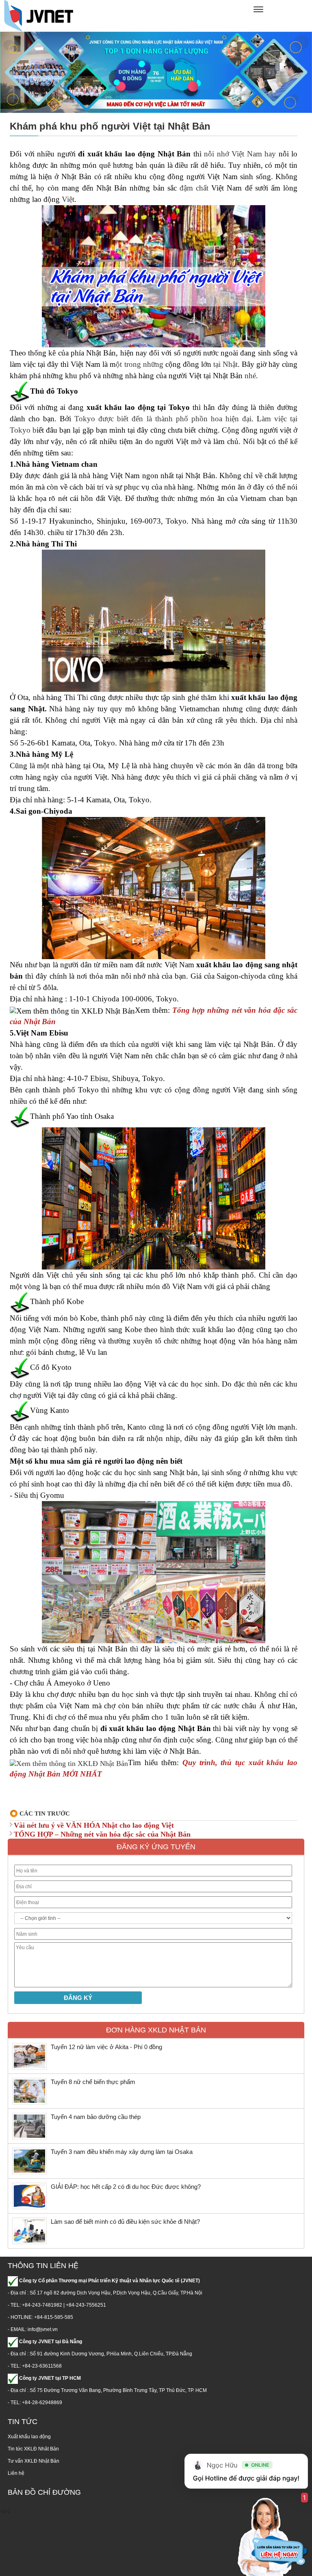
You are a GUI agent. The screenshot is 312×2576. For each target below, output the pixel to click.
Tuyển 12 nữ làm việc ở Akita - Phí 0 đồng (106, 2047)
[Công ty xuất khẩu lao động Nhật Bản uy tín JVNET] (39, 15)
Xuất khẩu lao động (29, 2437)
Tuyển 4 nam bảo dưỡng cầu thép (96, 2117)
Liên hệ (16, 2473)
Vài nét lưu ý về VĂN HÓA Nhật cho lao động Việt (94, 1825)
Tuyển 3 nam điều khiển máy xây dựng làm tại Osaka (122, 2152)
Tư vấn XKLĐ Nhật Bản (34, 2461)
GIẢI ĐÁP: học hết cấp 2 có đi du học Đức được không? (127, 2187)
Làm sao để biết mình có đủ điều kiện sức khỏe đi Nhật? (125, 2222)
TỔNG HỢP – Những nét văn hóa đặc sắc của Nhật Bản (102, 1834)
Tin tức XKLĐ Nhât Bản (33, 2449)
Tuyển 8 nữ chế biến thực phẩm (93, 2082)
